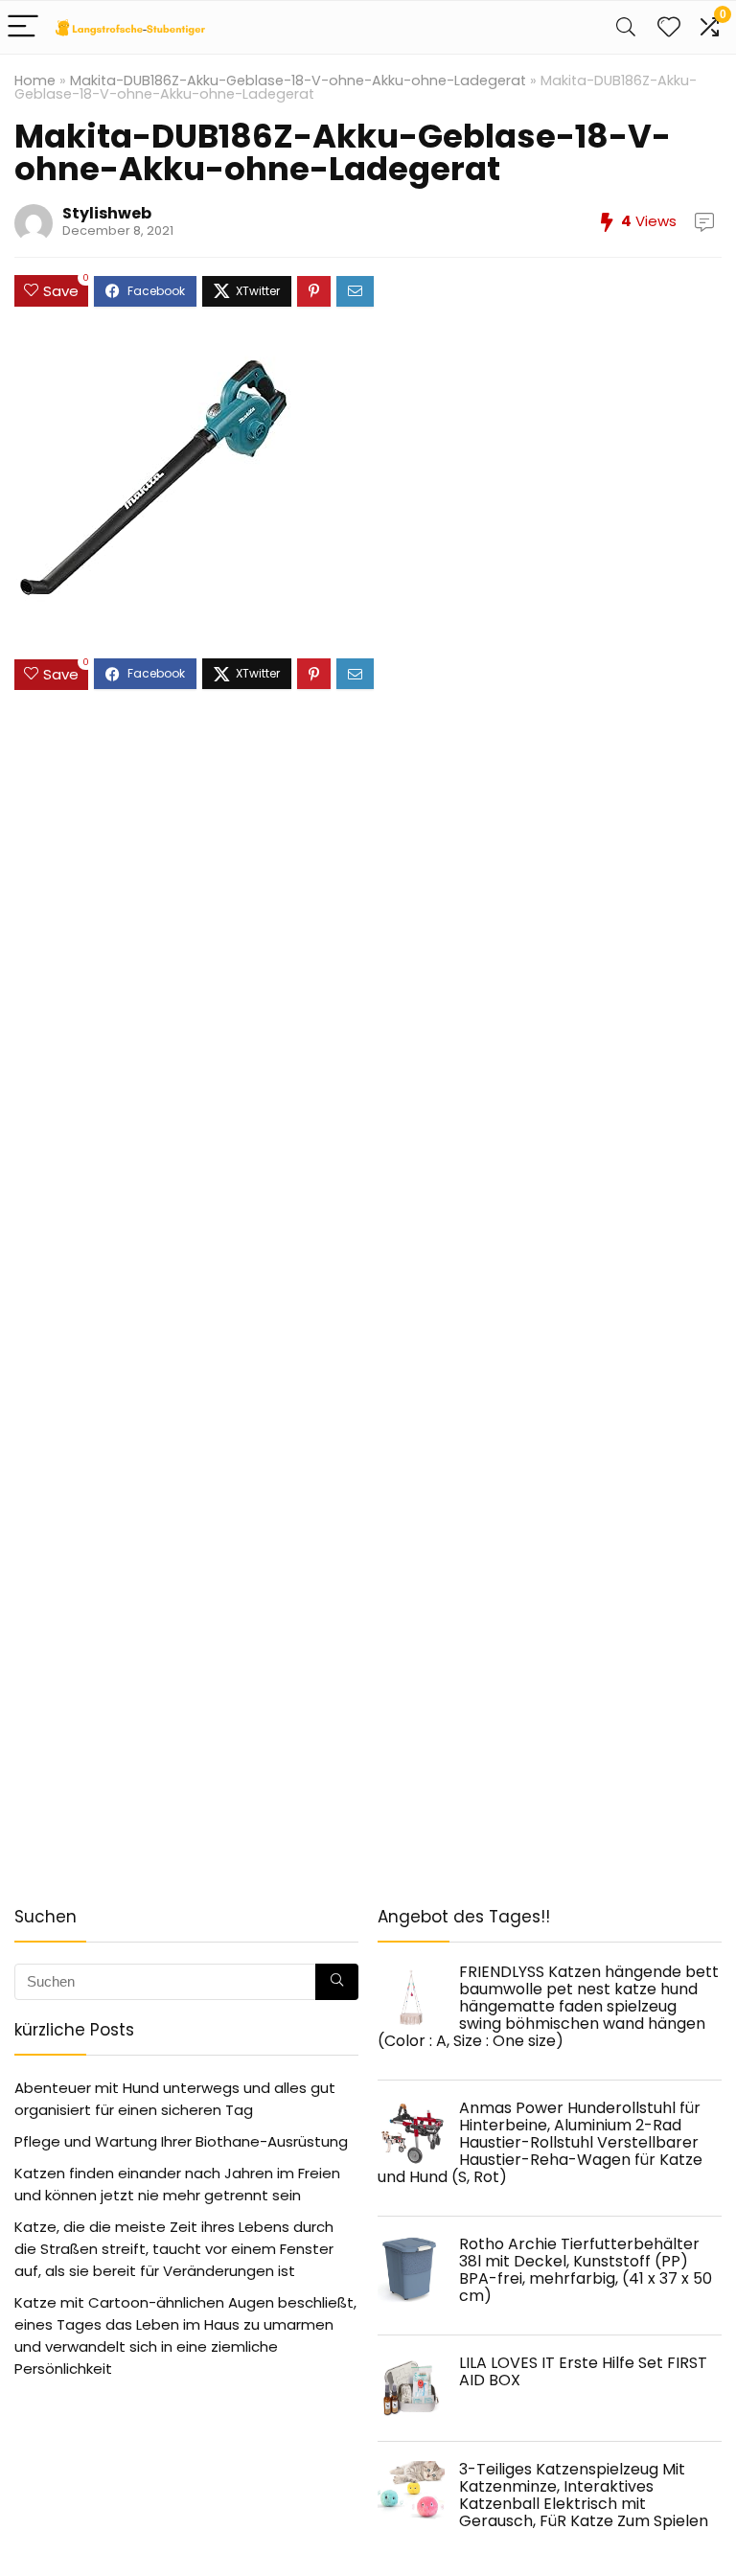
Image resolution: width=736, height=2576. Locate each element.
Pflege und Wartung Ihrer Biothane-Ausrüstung (181, 2141)
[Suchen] (337, 1982)
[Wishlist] (669, 27)
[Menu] (23, 27)
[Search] (626, 27)
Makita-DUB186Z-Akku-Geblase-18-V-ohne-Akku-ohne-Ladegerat (298, 80)
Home (35, 80)
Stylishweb (107, 213)
